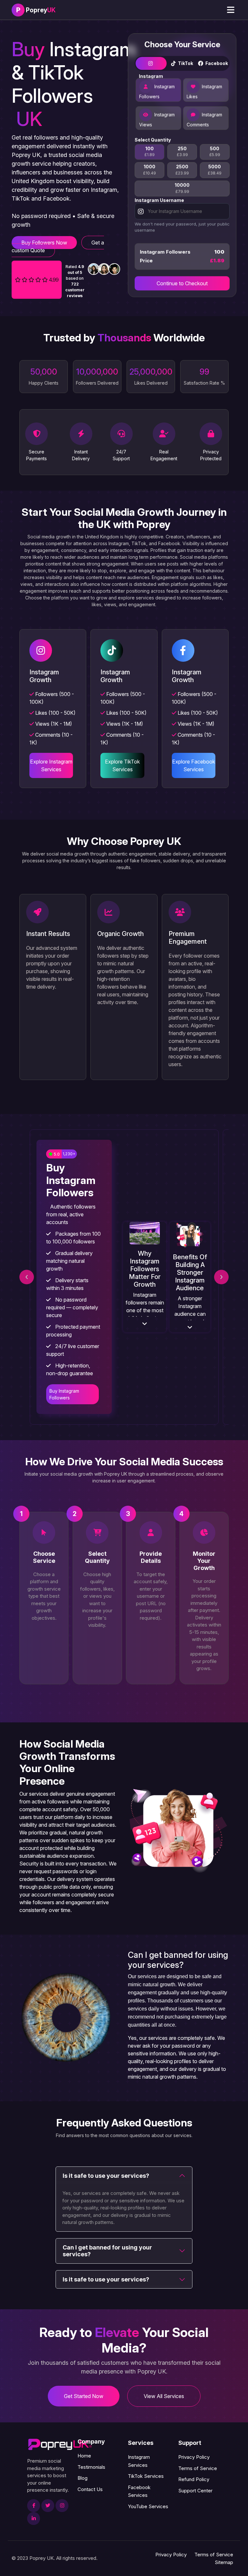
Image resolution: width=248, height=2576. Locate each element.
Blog (83, 2478)
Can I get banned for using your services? (107, 2251)
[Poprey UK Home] (60, 2444)
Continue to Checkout (182, 285)
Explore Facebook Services (194, 765)
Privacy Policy (194, 2457)
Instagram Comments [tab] (204, 121)
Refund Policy (194, 2479)
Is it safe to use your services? (106, 2176)
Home (84, 2456)
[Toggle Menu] (231, 10)
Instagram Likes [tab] (204, 93)
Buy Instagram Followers (64, 1394)
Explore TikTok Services (122, 765)
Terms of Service (198, 2468)
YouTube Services (148, 2506)
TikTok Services (146, 2476)
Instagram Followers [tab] (157, 93)
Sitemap (224, 2562)
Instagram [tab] (151, 65)
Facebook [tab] (216, 65)
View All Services (164, 2396)
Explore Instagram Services (51, 765)
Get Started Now (84, 2396)
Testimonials (91, 2467)
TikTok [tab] (185, 65)
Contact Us (90, 2489)
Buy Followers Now (44, 243)
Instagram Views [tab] (157, 121)
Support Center (195, 2491)
